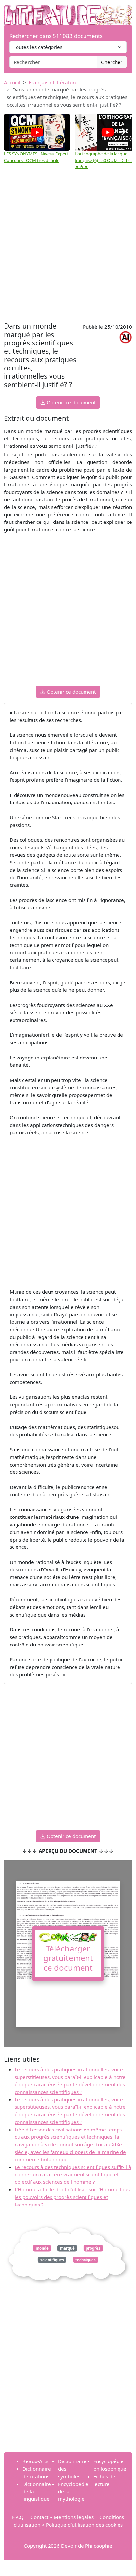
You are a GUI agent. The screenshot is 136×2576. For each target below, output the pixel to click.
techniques (85, 2260)
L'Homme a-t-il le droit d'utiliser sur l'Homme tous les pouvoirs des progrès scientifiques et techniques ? (72, 2197)
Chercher (112, 62)
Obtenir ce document (70, 402)
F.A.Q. (18, 2517)
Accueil (12, 82)
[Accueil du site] (68, 12)
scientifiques (52, 2260)
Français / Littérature (53, 82)
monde (42, 2248)
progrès (93, 2248)
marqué (67, 2248)
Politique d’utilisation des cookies (84, 2525)
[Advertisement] (68, 249)
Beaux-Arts (35, 2461)
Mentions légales (74, 2517)
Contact (39, 2517)
